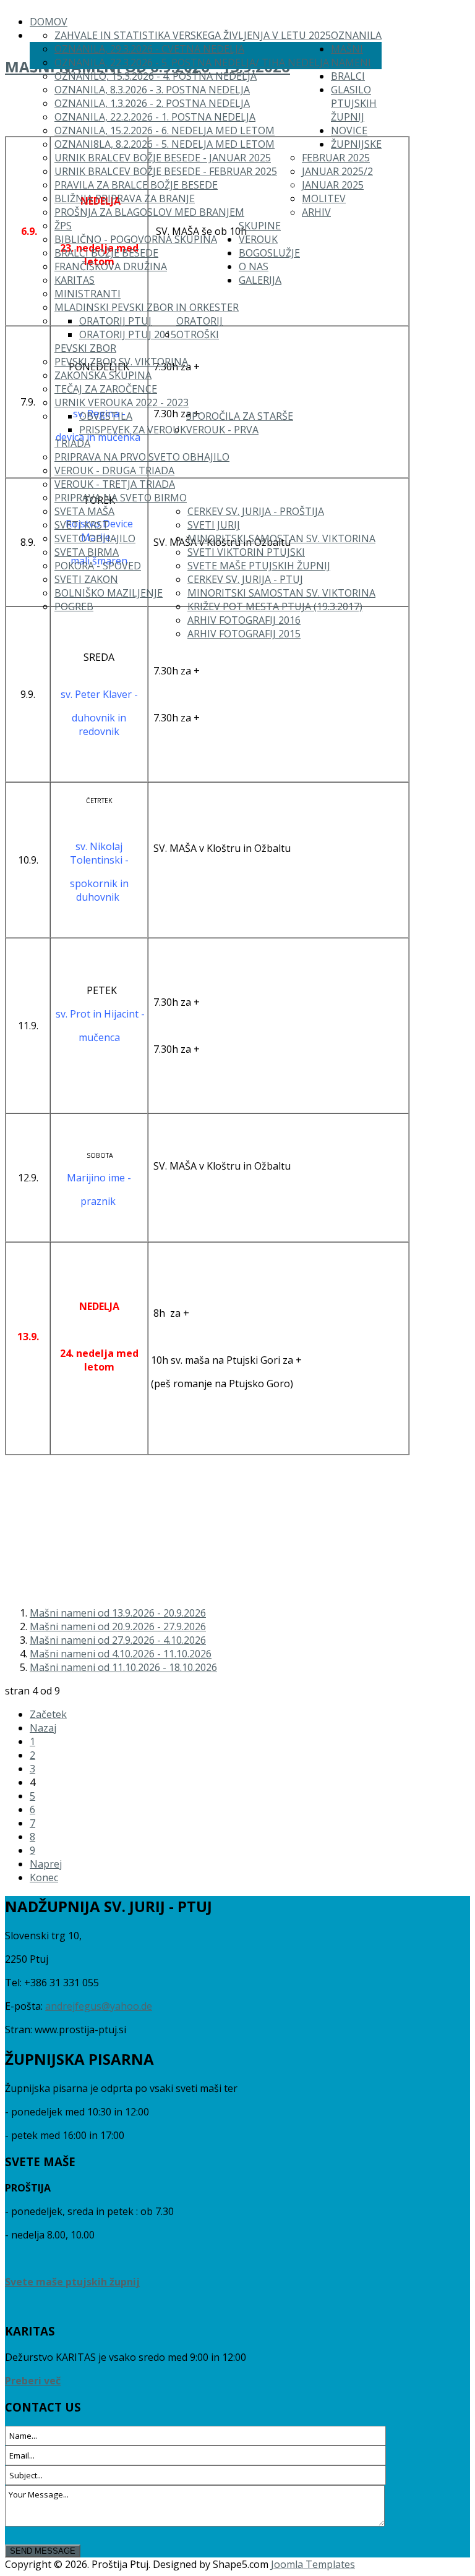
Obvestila (106, 416)
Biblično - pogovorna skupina (136, 239)
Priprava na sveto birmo (121, 498)
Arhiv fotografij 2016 (244, 620)
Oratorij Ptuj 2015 (128, 334)
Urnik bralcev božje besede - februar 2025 (166, 171)
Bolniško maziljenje (109, 593)
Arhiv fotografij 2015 (244, 634)
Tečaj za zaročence (106, 389)
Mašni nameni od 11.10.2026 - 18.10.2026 (123, 1667)
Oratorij (199, 321)
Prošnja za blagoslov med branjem (149, 212)
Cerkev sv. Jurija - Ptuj (245, 579)
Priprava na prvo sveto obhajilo (142, 457)
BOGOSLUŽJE (269, 253)
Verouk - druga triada (114, 470)
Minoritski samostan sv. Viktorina (281, 538)
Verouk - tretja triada (115, 484)
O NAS (254, 266)
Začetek (48, 1714)
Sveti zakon (86, 579)
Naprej (46, 1864)
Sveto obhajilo (95, 538)
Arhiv (316, 212)
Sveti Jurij (214, 525)
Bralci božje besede (106, 253)
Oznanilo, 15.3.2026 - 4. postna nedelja (156, 76)
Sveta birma (87, 552)
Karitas (75, 280)
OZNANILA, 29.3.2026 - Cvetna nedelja (149, 49)
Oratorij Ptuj (115, 321)
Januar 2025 (333, 185)
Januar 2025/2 (337, 171)
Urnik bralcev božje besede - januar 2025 (163, 158)
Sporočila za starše (240, 416)
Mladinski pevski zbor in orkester (147, 307)
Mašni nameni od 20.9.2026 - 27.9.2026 (118, 1626)
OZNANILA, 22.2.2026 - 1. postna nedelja (155, 117)
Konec (44, 1877)
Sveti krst (82, 525)
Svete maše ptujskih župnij (259, 566)
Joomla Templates (313, 2564)
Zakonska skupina (103, 375)
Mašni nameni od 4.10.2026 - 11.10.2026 (121, 1654)
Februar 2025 (336, 158)
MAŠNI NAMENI (351, 56)
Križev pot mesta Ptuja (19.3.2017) (275, 606)
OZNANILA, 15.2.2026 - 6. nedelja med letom (165, 130)
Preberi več (33, 2381)
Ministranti (88, 294)
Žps (63, 226)
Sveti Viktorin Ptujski (246, 552)
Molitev (324, 198)
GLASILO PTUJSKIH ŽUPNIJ (354, 103)
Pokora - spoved (98, 566)
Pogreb (74, 606)
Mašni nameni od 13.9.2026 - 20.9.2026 (118, 1613)
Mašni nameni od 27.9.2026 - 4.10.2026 (118, 1640)
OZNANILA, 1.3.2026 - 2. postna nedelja (152, 103)
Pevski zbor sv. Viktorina (121, 362)
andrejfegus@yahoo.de (99, 2006)
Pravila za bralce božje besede (136, 185)
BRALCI (348, 76)
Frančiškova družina (111, 266)
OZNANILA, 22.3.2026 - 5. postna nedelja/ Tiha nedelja (192, 62)
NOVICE (349, 130)
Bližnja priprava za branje (125, 198)
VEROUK (258, 239)
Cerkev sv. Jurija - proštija (256, 511)
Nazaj (43, 1728)
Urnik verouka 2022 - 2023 (122, 402)
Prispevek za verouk (133, 430)
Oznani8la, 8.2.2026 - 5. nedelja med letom (165, 144)
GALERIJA (260, 280)
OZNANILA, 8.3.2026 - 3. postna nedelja (152, 90)
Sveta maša (84, 511)
